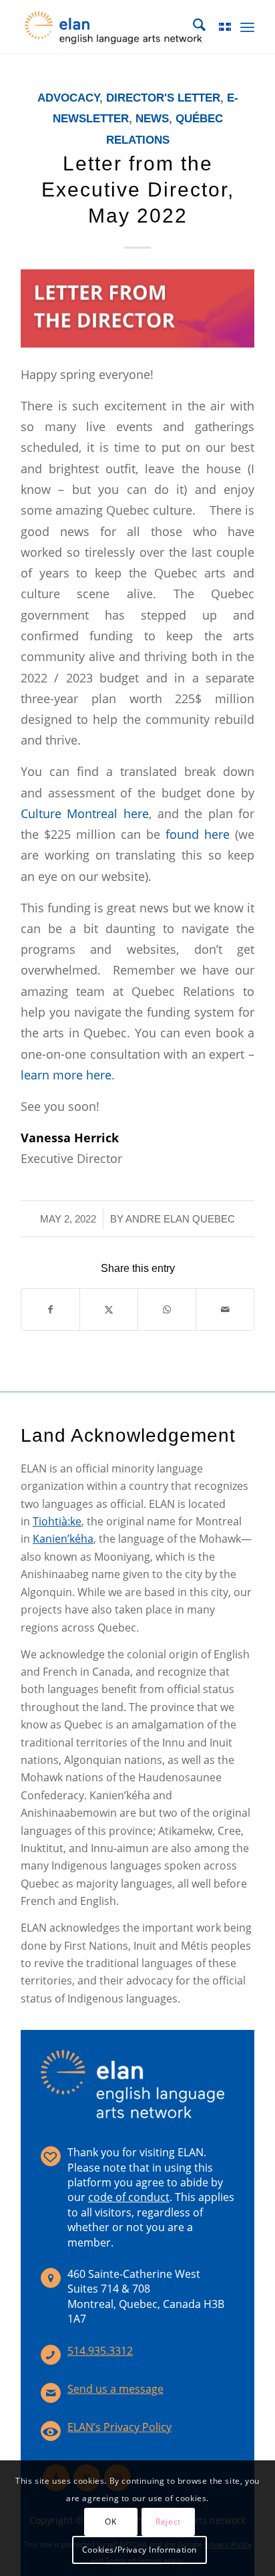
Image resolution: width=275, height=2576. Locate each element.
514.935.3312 (100, 2351)
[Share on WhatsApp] (167, 1309)
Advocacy (68, 98)
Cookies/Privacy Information (140, 2550)
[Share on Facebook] (50, 1309)
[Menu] (247, 27)
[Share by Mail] (225, 1309)
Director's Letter (163, 98)
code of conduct (129, 2197)
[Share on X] (109, 1309)
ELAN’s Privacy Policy (119, 2427)
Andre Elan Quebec (180, 1219)
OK (110, 2522)
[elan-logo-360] (114, 27)
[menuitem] (193, 27)
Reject (168, 2522)
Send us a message (115, 2389)
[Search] (193, 27)
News (152, 119)
